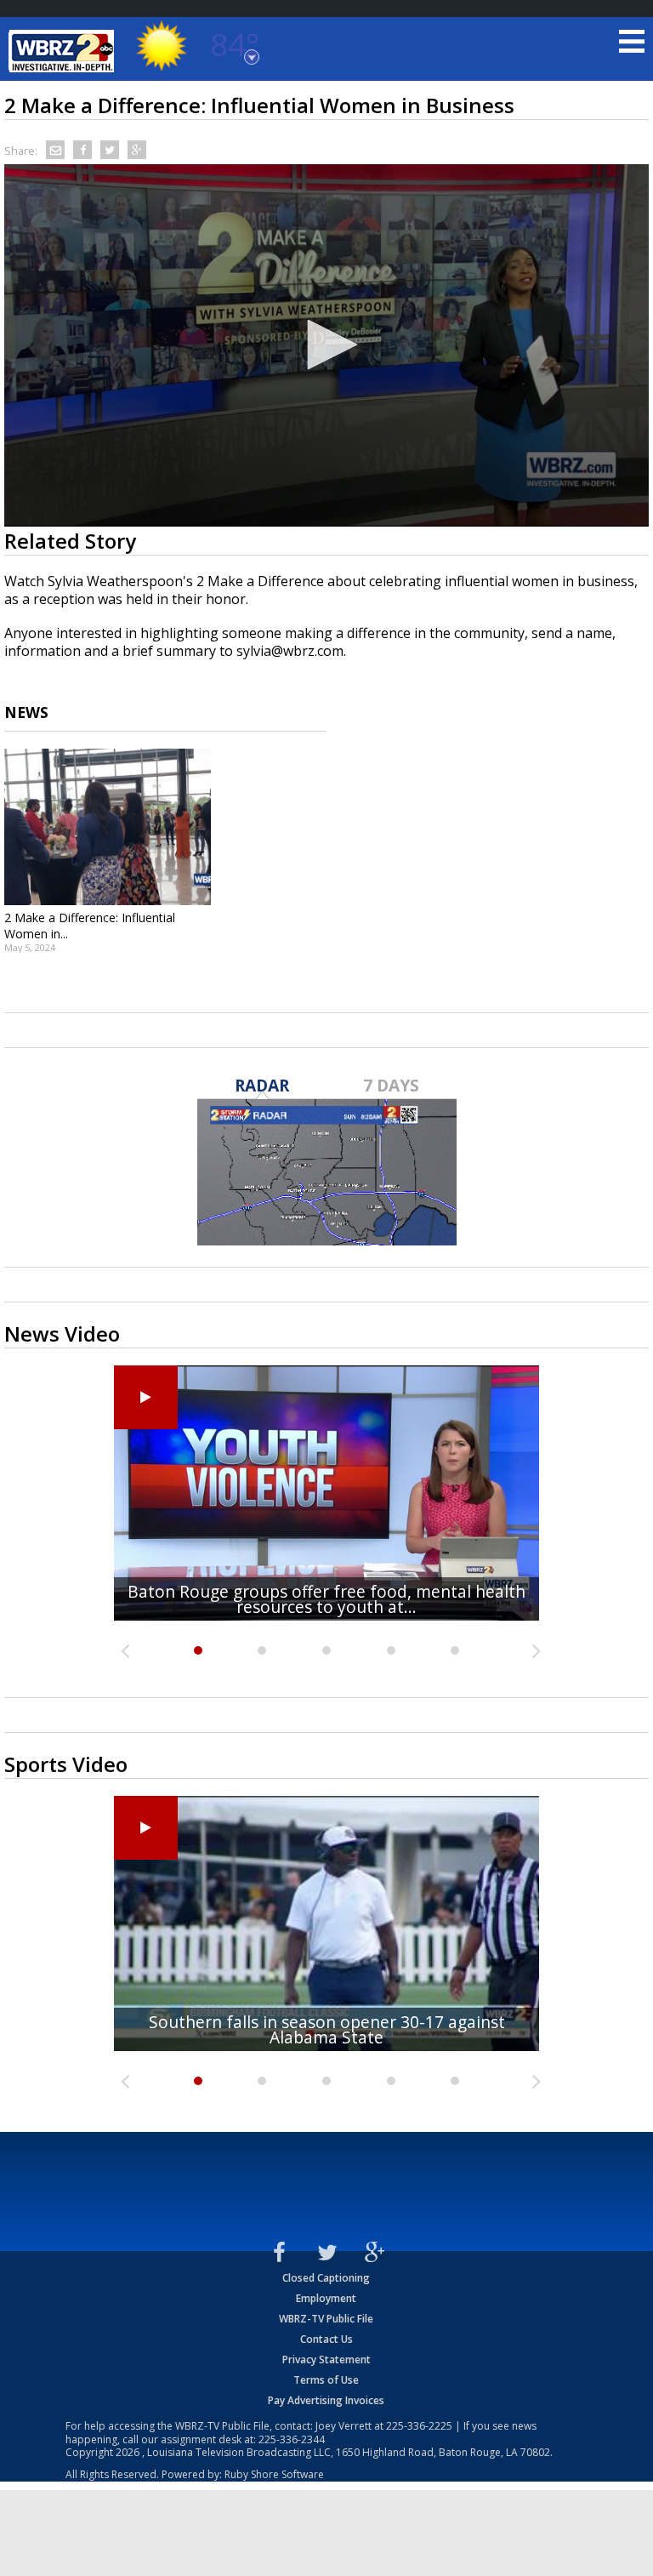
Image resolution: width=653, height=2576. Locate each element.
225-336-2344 (292, 2439)
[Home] (64, 51)
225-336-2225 (419, 2426)
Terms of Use (326, 2380)
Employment (326, 2298)
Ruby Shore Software (274, 2474)
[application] (326, 345)
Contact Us (326, 2339)
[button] (326, 345)
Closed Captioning (326, 2278)
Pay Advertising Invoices (326, 2400)
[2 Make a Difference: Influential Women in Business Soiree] (108, 827)
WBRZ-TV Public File (326, 2319)
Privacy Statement (326, 2359)
